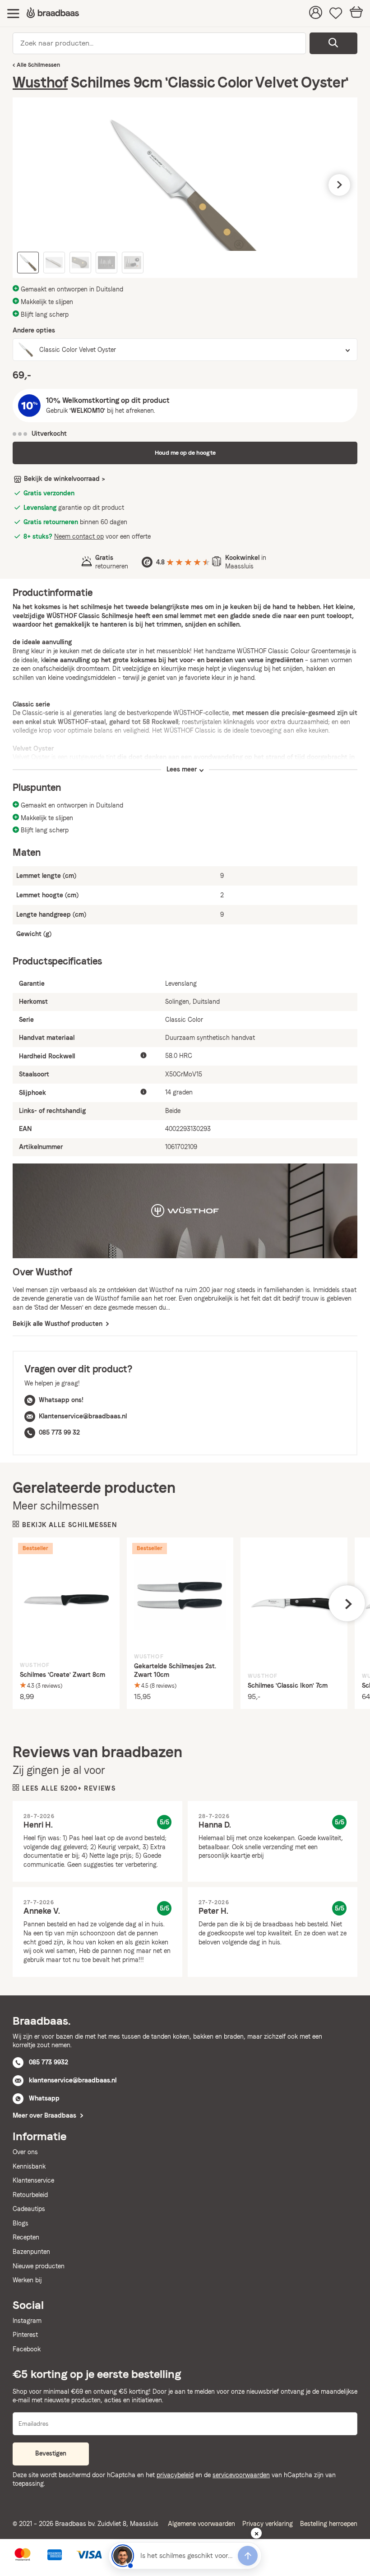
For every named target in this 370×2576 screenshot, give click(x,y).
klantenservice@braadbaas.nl (73, 2080)
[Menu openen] (13, 13)
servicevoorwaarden (241, 2475)
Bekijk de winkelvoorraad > (65, 479)
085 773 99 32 (59, 1432)
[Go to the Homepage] (53, 13)
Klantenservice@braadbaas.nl (83, 1416)
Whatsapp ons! (61, 1400)
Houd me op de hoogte (185, 453)
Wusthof (40, 82)
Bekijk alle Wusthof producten (58, 1324)
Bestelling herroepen (329, 2524)
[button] (31, 185)
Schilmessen (44, 65)
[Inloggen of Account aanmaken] (316, 14)
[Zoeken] (333, 43)
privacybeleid (175, 2475)
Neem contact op (79, 536)
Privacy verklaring (268, 2524)
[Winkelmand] (356, 13)
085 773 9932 (49, 2062)
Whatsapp (44, 2098)
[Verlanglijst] (336, 14)
